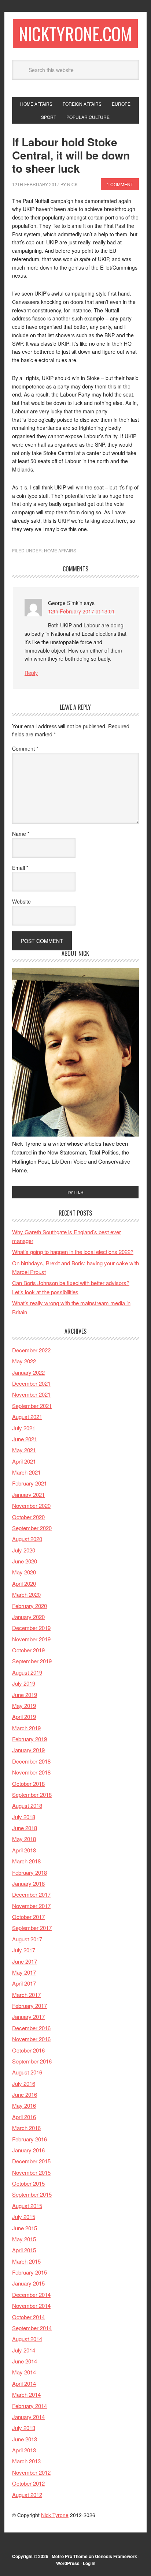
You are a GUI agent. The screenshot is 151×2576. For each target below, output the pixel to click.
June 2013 (25, 2439)
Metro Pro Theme (70, 2556)
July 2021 (24, 1428)
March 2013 (26, 2461)
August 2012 (27, 2495)
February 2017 (30, 2006)
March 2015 (26, 2261)
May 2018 (24, 1839)
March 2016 (26, 2128)
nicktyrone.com (75, 33)
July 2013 (24, 2428)
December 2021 (31, 1383)
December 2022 (31, 1350)
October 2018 (28, 1783)
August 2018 (27, 1805)
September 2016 (32, 2061)
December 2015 (31, 2161)
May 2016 (24, 2105)
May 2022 (24, 1361)
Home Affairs (60, 550)
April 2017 (24, 1983)
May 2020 (24, 1572)
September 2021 (32, 1406)
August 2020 (27, 1539)
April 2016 (24, 2117)
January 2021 (28, 1494)
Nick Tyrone (55, 2515)
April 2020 (24, 1583)
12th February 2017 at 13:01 (81, 611)
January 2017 (28, 2017)
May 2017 (24, 1972)
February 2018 (30, 1872)
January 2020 (28, 1617)
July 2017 (24, 1950)
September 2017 (32, 1928)
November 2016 (31, 2039)
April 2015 (24, 2250)
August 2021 (27, 1417)
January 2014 (28, 2417)
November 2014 (31, 2305)
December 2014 (31, 2295)
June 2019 (25, 1695)
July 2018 (24, 1817)
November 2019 (31, 1639)
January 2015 (28, 2283)
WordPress (68, 2563)
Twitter (75, 1192)
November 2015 (31, 2172)
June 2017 (25, 1961)
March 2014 (26, 2394)
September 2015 (32, 2194)
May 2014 (24, 2372)
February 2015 (30, 2272)
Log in (89, 2563)
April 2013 (24, 2450)
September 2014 (32, 2328)
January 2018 (28, 1883)
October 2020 (28, 1517)
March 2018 (26, 1861)
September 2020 (32, 1528)
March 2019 (26, 1728)
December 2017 (31, 1894)
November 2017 (31, 1906)
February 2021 (30, 1483)
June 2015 (25, 2228)
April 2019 (24, 1717)
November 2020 (31, 1505)
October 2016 (28, 2050)
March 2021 (26, 1472)
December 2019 (31, 1628)
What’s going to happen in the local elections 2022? (73, 1252)
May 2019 (24, 1706)
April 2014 (24, 2383)
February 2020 (30, 1606)
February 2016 (30, 2139)
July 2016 (24, 2083)
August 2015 (27, 2206)
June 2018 (25, 1828)
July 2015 (24, 2217)
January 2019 (28, 1750)
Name (21, 834)
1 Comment (120, 184)
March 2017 (26, 1995)
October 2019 (28, 1650)
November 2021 (31, 1394)
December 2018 (31, 1761)
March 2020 (26, 1594)
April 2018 (24, 1850)
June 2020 (25, 1561)
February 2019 (30, 1739)
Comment (25, 748)
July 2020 (24, 1550)
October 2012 (28, 2483)
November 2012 (31, 2472)
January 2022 (28, 1372)
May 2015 (24, 2239)
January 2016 (28, 2150)
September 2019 (32, 1661)
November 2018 (31, 1772)
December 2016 (31, 2028)
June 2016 (25, 2094)
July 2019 (24, 1683)
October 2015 (28, 2183)
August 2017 (27, 1939)
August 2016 (27, 2072)
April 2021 (24, 1461)
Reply (31, 673)
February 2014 (30, 2406)
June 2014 (25, 2361)
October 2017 (28, 1917)
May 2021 (24, 1450)
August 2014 (27, 2339)
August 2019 (27, 1672)
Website (21, 901)
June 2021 (25, 1439)
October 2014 (28, 2317)
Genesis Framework (116, 2556)
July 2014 (24, 2350)
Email (20, 868)
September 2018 (32, 1794)
